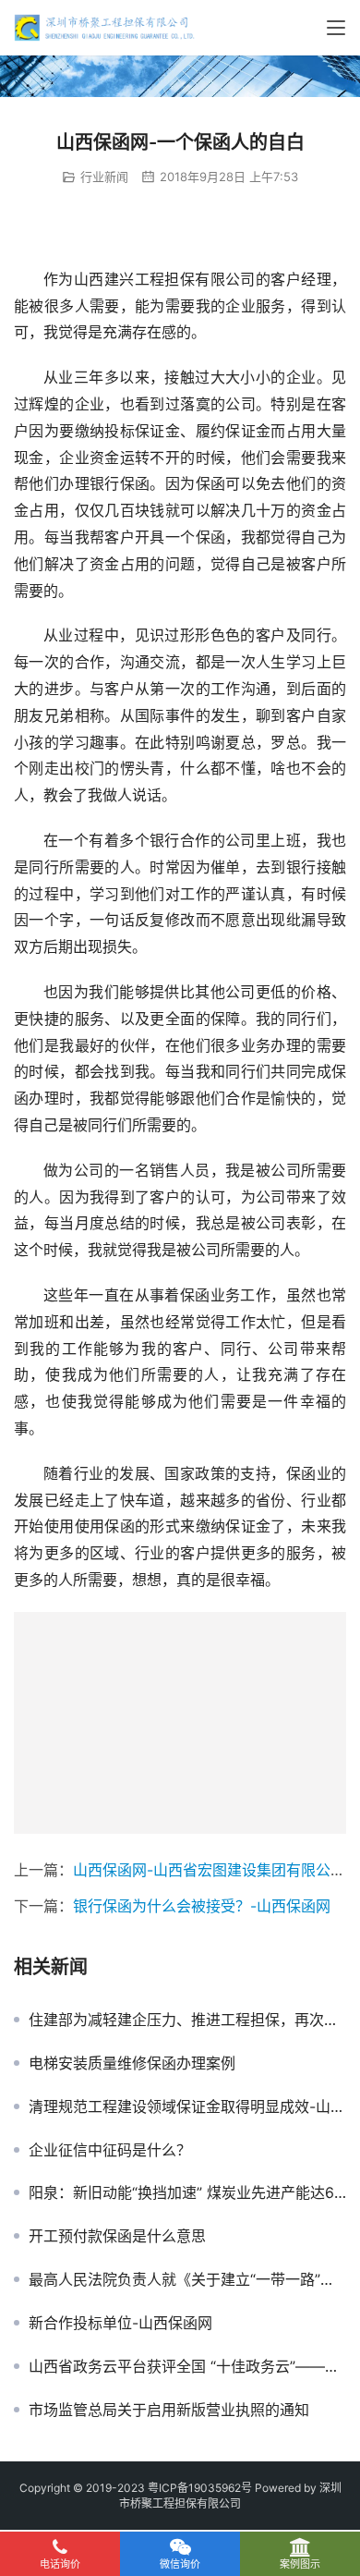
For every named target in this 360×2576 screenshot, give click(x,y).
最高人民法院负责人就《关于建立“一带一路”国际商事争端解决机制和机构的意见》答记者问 (187, 2279)
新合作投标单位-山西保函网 (120, 2323)
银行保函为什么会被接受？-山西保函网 (202, 1906)
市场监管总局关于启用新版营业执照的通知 (169, 2410)
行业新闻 (104, 177)
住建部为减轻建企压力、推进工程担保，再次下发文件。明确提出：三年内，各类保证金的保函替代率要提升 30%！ (187, 2020)
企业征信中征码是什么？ (110, 2150)
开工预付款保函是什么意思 (117, 2236)
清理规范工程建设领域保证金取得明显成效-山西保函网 (187, 2106)
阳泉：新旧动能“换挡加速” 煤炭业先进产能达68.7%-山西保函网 (187, 2192)
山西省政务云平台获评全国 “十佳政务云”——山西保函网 (187, 2366)
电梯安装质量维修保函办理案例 (132, 2063)
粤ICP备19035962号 (200, 2488)
